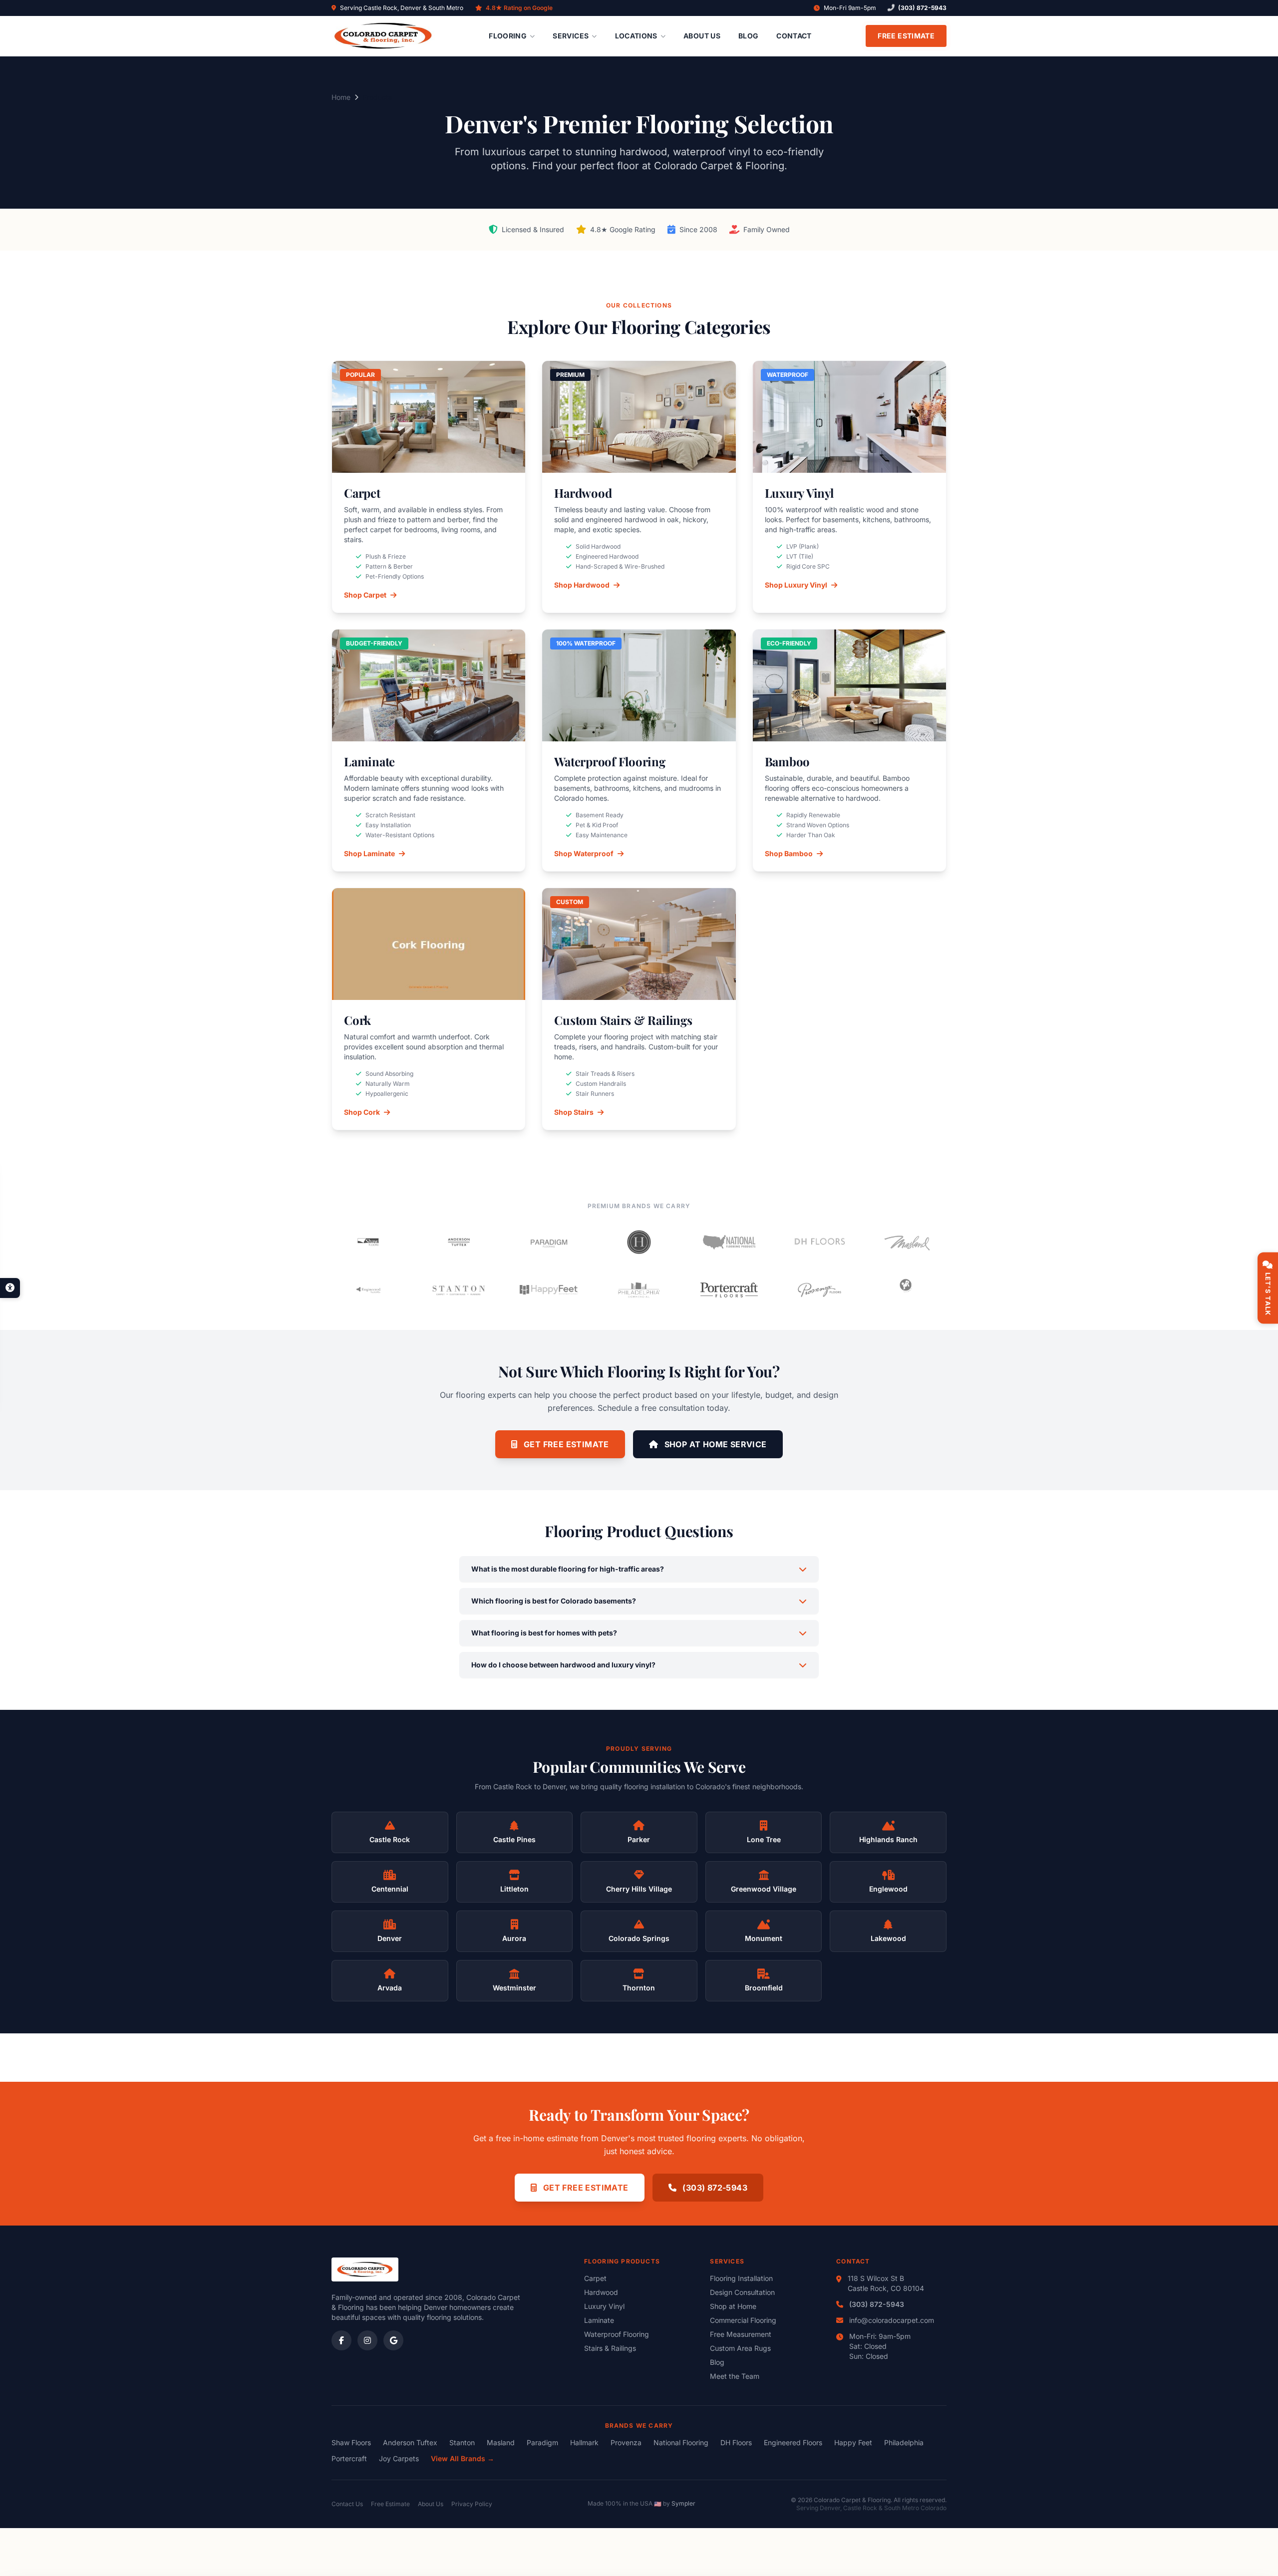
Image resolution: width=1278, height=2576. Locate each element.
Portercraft (349, 2458)
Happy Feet (853, 2442)
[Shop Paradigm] (549, 1242)
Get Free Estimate (565, 1444)
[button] (10, 1288)
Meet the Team (735, 2376)
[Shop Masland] (909, 1242)
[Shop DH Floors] (819, 1242)
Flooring (508, 36)
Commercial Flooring (743, 2320)
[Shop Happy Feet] (549, 1290)
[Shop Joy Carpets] (909, 1290)
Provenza (626, 2442)
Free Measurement (741, 2334)
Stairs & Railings (610, 2348)
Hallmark (584, 2442)
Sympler (683, 2503)
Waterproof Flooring (617, 2334)
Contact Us (347, 2504)
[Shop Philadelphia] (639, 1290)
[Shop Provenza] (819, 1290)
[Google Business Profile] (393, 2340)
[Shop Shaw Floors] (369, 1242)
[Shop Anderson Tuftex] (459, 1242)
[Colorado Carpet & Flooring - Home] (383, 36)
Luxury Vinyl (604, 2306)
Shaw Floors (351, 2442)
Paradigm (542, 2442)
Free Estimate (906, 36)
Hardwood (601, 2292)
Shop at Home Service (714, 1444)
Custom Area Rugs (740, 2348)
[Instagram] (367, 2340)
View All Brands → (463, 2458)
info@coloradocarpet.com (892, 2320)
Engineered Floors (793, 2442)
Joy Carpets (399, 2458)
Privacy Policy (472, 2504)
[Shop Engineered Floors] (369, 1290)
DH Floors (736, 2442)
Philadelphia (904, 2442)
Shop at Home (733, 2306)
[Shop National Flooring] (729, 1242)
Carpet (595, 2278)
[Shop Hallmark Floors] (639, 1242)
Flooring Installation (741, 2278)
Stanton (462, 2442)
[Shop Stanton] (459, 1290)
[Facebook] (341, 2340)
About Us (702, 36)
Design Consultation (742, 2292)
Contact (794, 36)
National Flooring (681, 2442)
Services (571, 36)
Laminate (599, 2320)
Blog (748, 36)
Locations (636, 36)
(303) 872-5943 (922, 8)
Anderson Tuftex (410, 2442)
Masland (501, 2442)
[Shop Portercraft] (729, 1290)
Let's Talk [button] (1268, 1294)
